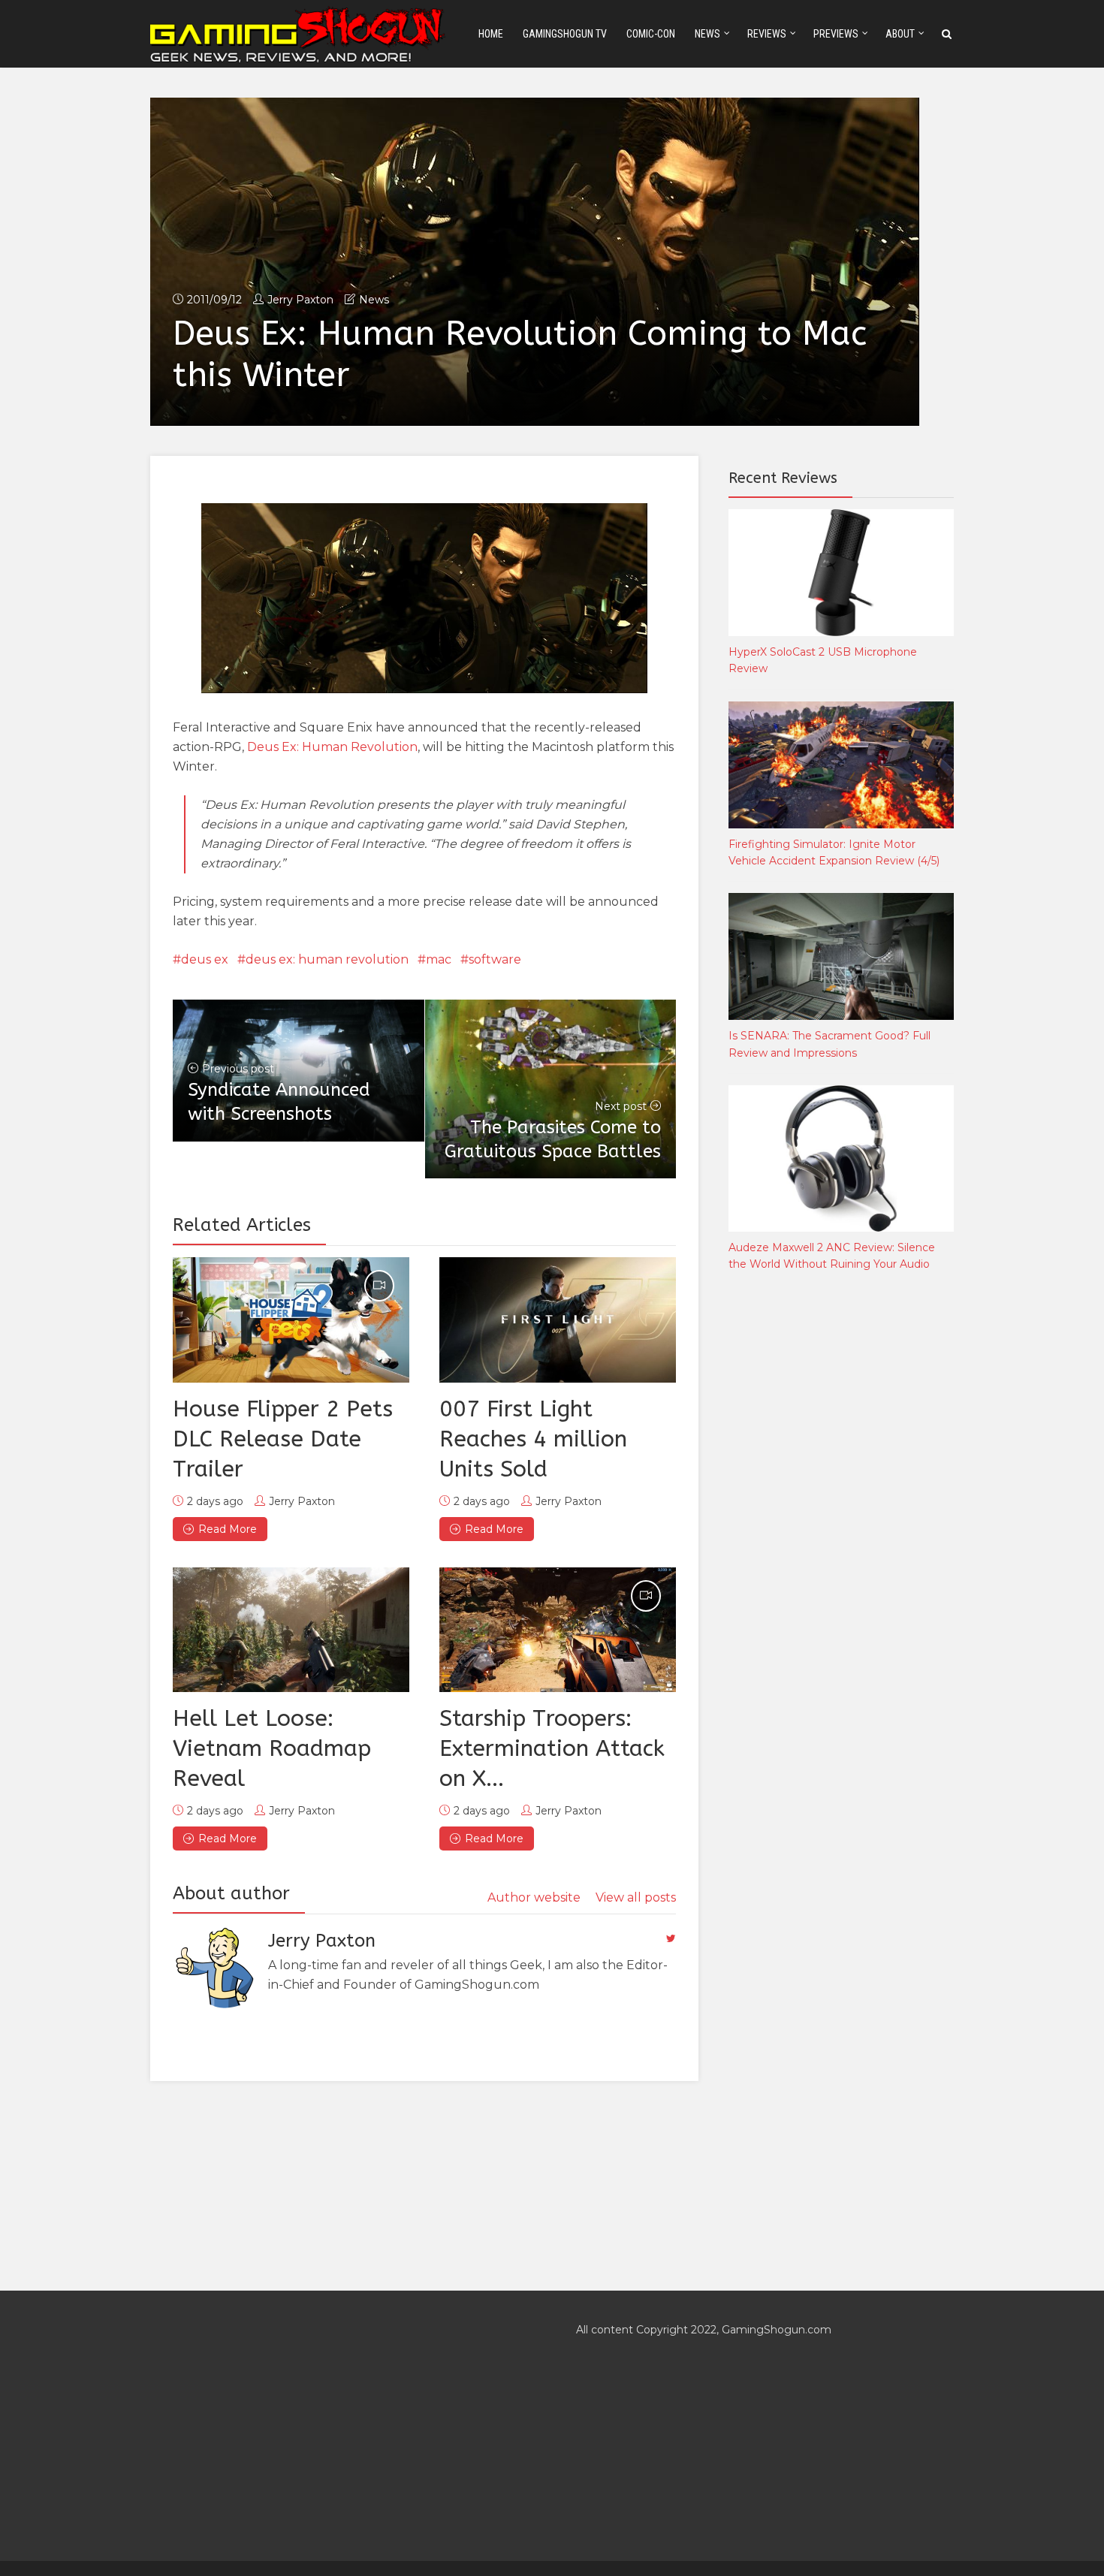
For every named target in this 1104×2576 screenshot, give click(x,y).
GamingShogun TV (565, 34)
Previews (836, 34)
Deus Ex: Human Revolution (332, 747)
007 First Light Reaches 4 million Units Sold (533, 1439)
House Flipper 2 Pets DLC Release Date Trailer (283, 1439)
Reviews (767, 34)
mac (439, 959)
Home (491, 34)
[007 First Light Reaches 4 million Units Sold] (558, 1320)
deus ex (205, 959)
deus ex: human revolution (327, 959)
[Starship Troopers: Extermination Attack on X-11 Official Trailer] (558, 1630)
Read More (228, 1529)
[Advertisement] (841, 1533)
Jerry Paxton (300, 300)
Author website (534, 1897)
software (495, 959)
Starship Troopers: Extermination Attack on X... (552, 1748)
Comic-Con (651, 34)
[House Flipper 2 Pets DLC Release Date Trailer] (291, 1320)
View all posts (636, 1897)
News (707, 34)
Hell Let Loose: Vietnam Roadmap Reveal (272, 1748)
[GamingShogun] (299, 33)
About (900, 34)
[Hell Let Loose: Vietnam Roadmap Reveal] (291, 1630)
